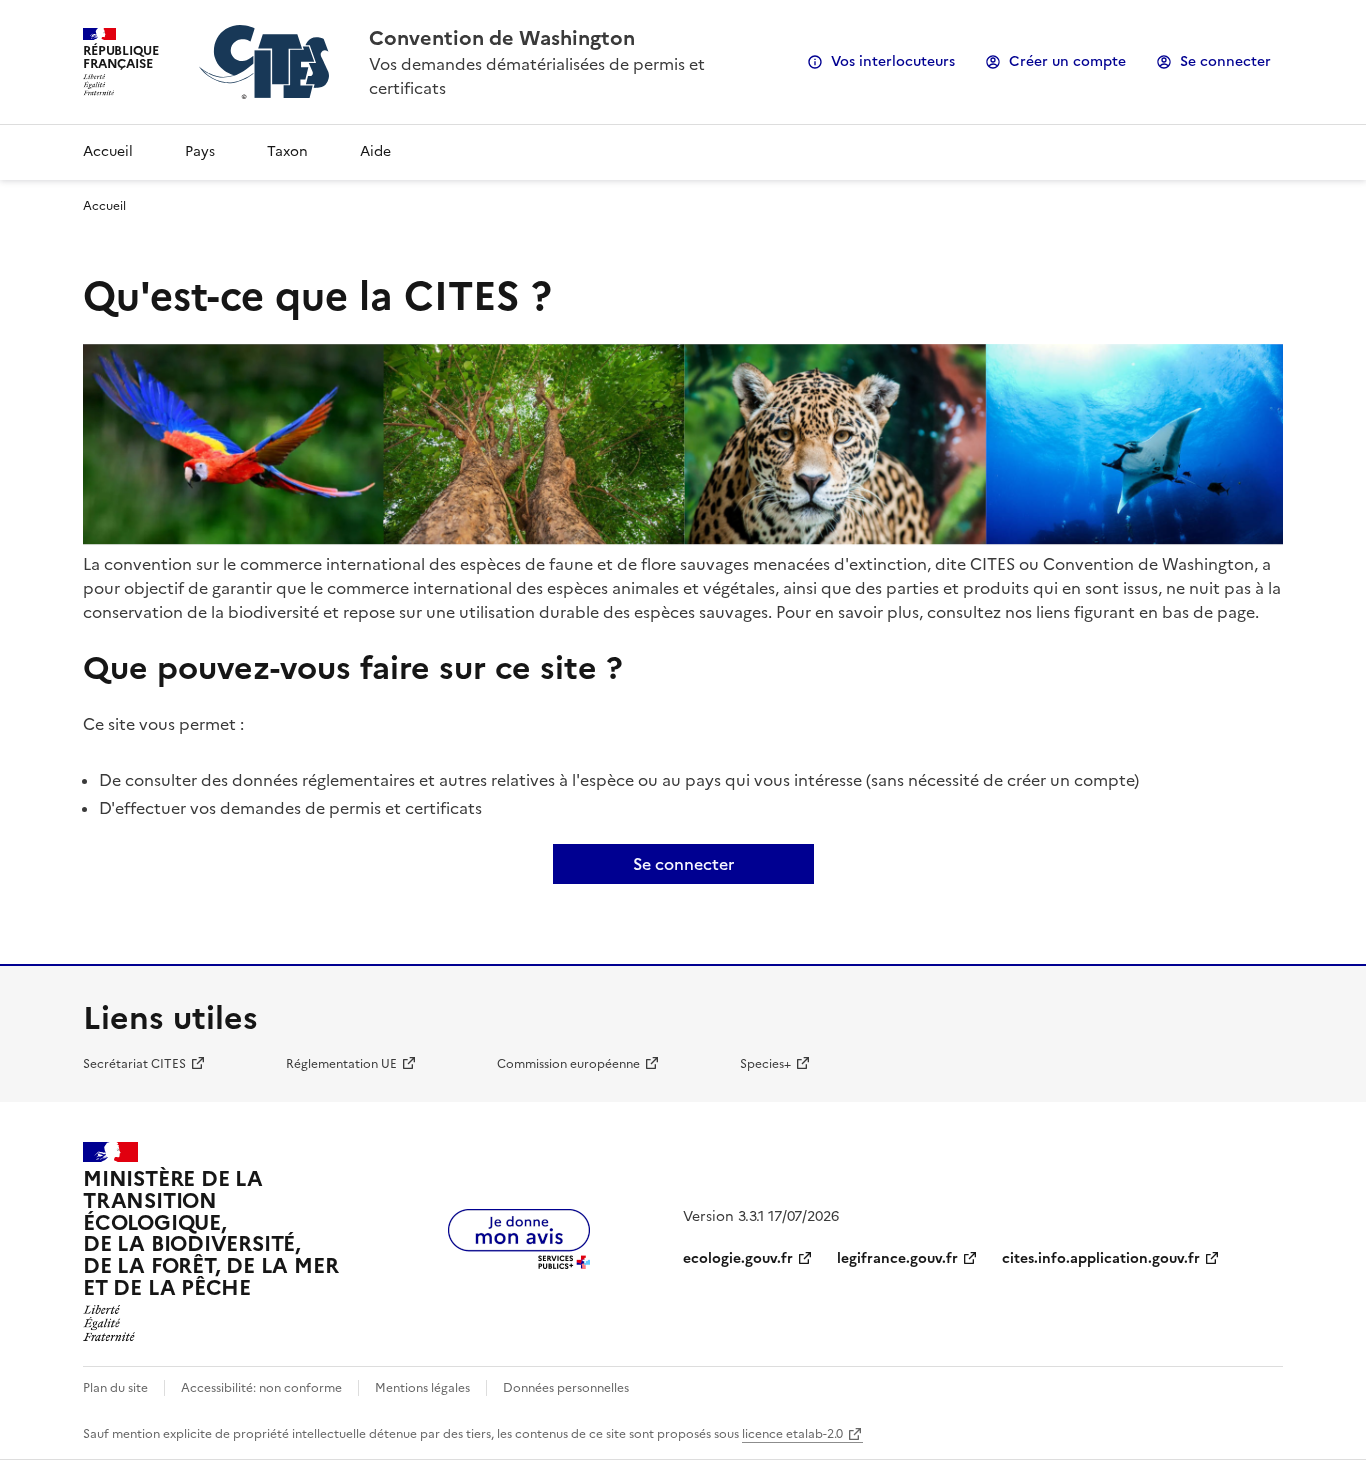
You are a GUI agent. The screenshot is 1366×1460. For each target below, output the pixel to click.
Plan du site (115, 1388)
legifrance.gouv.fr (897, 1258)
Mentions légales (422, 1388)
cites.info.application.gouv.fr (1101, 1258)
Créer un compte (1067, 61)
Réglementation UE (341, 1064)
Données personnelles (566, 1388)
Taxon (287, 151)
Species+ (765, 1064)
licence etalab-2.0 (792, 1434)
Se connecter (1225, 61)
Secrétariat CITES (134, 1064)
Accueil (108, 151)
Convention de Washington (502, 38)
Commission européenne (568, 1064)
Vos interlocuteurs (893, 61)
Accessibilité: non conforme (261, 1388)
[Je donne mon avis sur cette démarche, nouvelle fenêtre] (519, 1263)
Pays (200, 151)
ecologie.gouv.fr (738, 1258)
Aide (375, 151)
